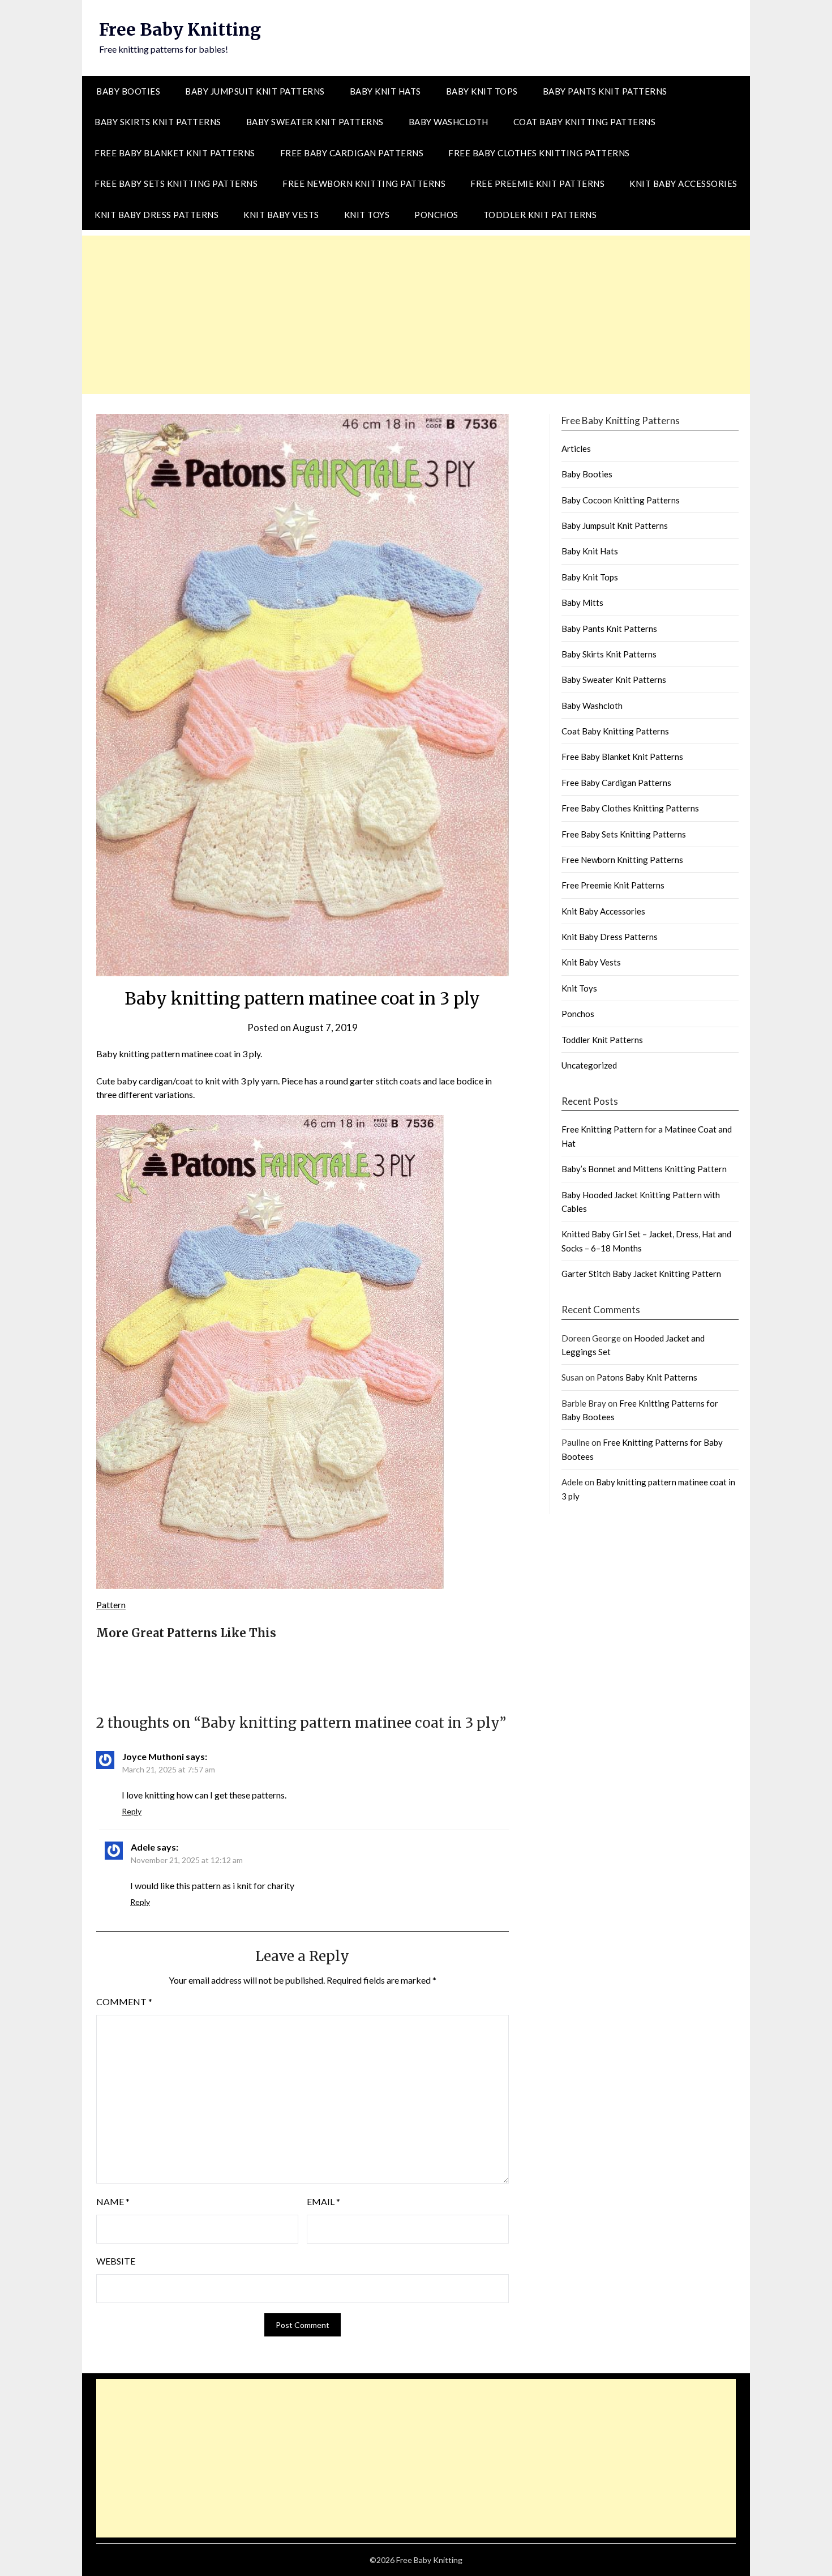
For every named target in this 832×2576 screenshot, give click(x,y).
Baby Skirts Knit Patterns (158, 122)
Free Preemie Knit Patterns (537, 183)
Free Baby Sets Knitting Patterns (176, 183)
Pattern (111, 1605)
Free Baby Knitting (180, 29)
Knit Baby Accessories (683, 183)
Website (116, 2261)
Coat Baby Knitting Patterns (585, 122)
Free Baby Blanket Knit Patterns (175, 153)
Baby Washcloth (449, 122)
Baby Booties (128, 91)
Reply (132, 1811)
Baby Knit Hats (385, 91)
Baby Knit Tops (482, 91)
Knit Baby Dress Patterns (156, 215)
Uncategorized (589, 1065)
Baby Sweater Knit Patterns (315, 122)
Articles (576, 448)
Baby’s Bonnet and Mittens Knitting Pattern (644, 1169)
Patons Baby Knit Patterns (647, 1377)
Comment (124, 2002)
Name (113, 2201)
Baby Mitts (582, 603)
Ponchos (436, 215)
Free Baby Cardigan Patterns (352, 153)
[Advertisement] (416, 315)
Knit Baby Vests (281, 215)
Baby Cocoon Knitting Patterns (621, 500)
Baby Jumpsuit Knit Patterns (255, 91)
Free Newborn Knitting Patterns (364, 183)
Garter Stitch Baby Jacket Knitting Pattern (641, 1274)
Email (323, 2201)
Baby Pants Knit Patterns (605, 91)
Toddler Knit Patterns (540, 215)
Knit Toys (367, 215)
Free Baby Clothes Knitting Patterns (539, 153)
